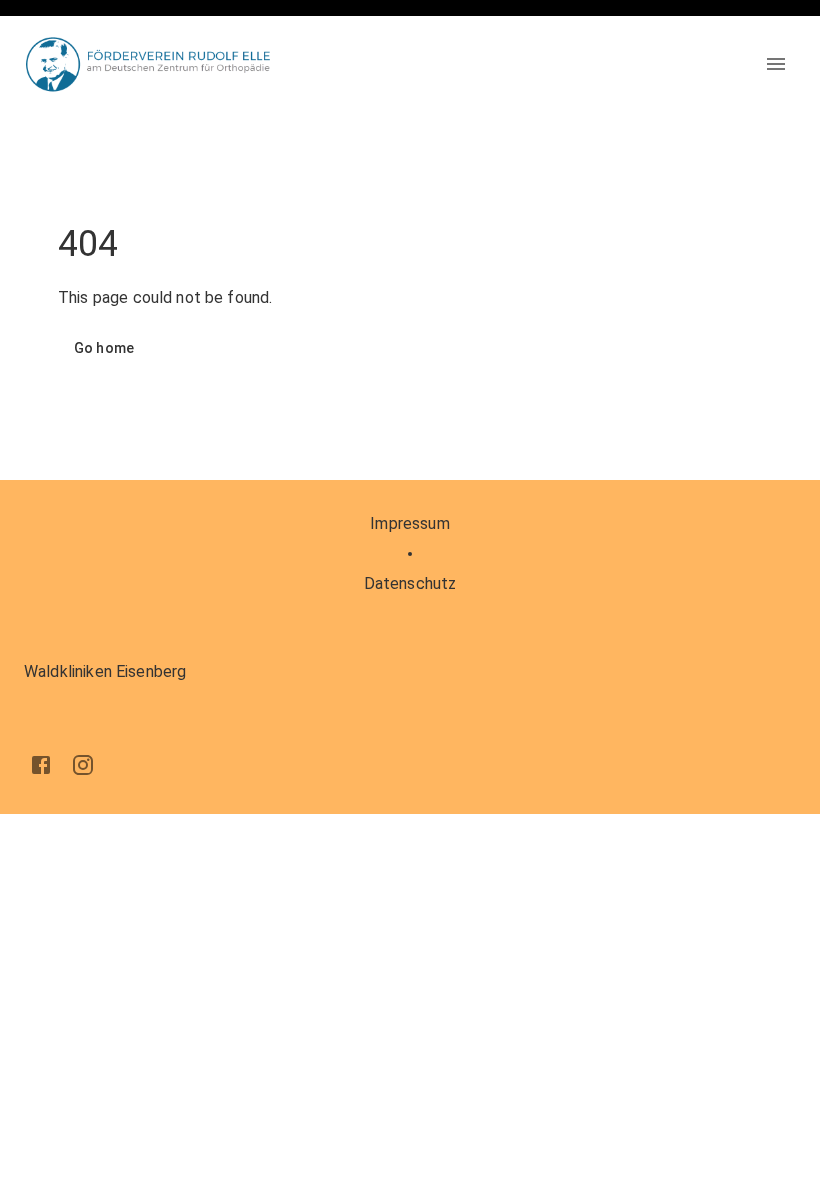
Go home (104, 348)
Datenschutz (410, 583)
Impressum (409, 523)
